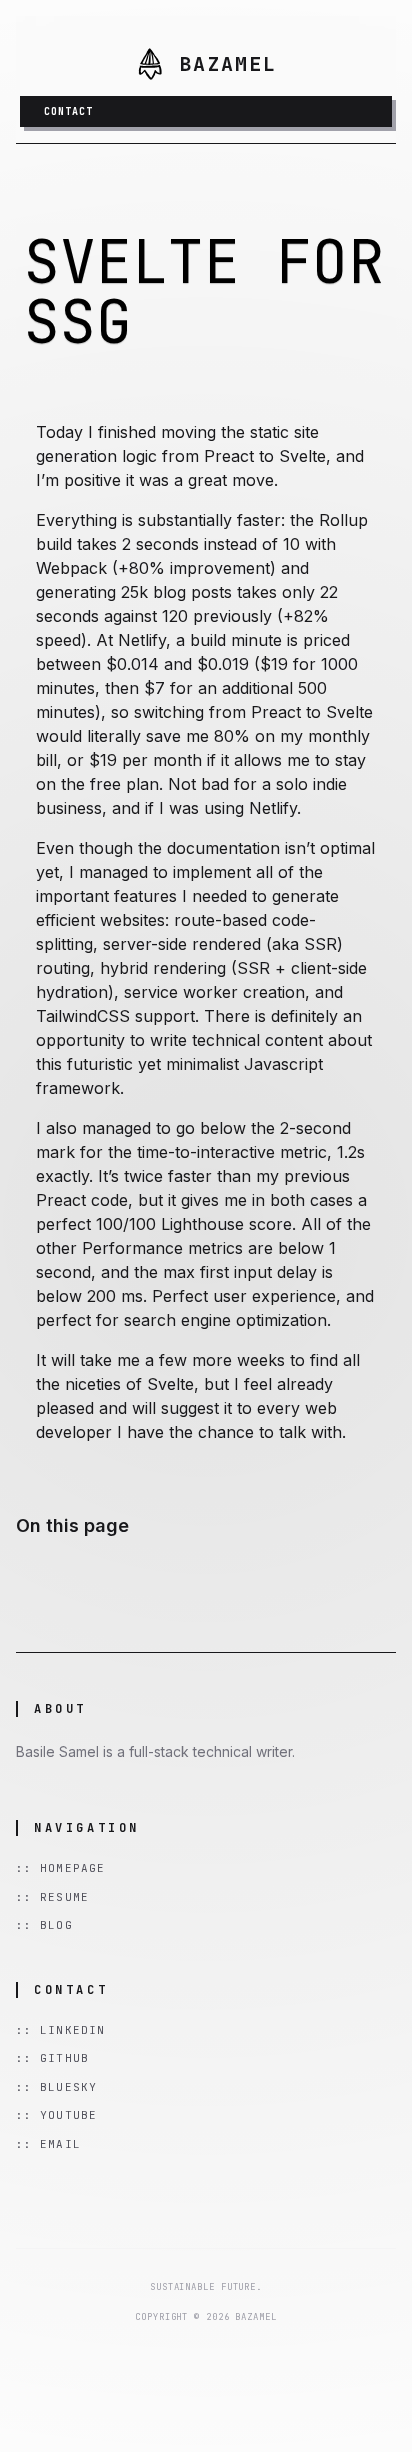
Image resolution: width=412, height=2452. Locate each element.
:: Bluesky (56, 2087)
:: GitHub (52, 2058)
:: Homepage (60, 1868)
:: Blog (44, 1925)
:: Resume (52, 1897)
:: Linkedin (60, 2030)
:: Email (48, 2144)
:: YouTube (56, 2115)
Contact (68, 111)
